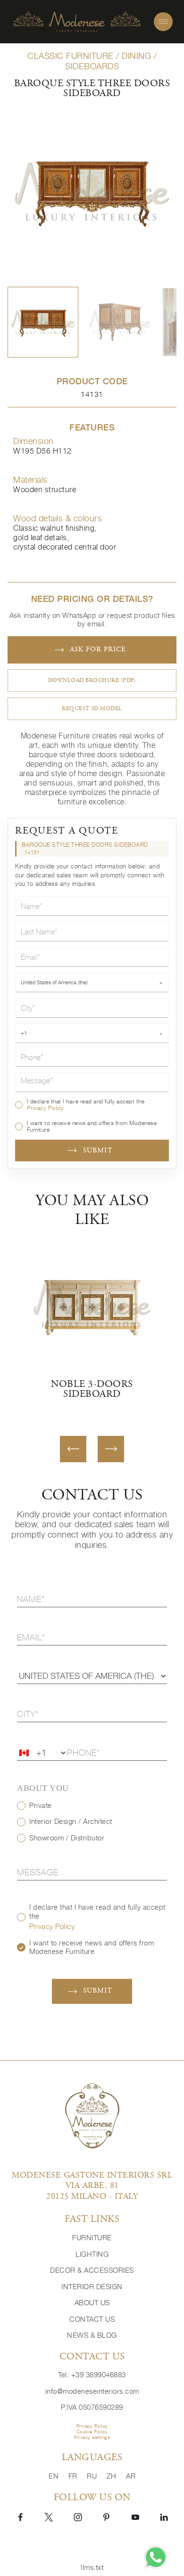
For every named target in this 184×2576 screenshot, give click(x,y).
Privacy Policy (46, 1108)
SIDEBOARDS (92, 66)
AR (131, 2476)
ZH (113, 2476)
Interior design (92, 2287)
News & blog (92, 2335)
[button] (43, 322)
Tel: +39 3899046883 (92, 2375)
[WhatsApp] (156, 2557)
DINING (136, 56)
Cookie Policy (92, 2432)
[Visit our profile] (20, 2516)
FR (74, 2476)
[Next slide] (111, 1449)
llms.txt (92, 2567)
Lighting (92, 2254)
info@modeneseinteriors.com (92, 2391)
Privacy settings (92, 2437)
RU (93, 2476)
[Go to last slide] (73, 1449)
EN (55, 2476)
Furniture (92, 2238)
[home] (77, 22)
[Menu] (163, 22)
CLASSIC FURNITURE (71, 56)
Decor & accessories (92, 2270)
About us (92, 2303)
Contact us (92, 2319)
